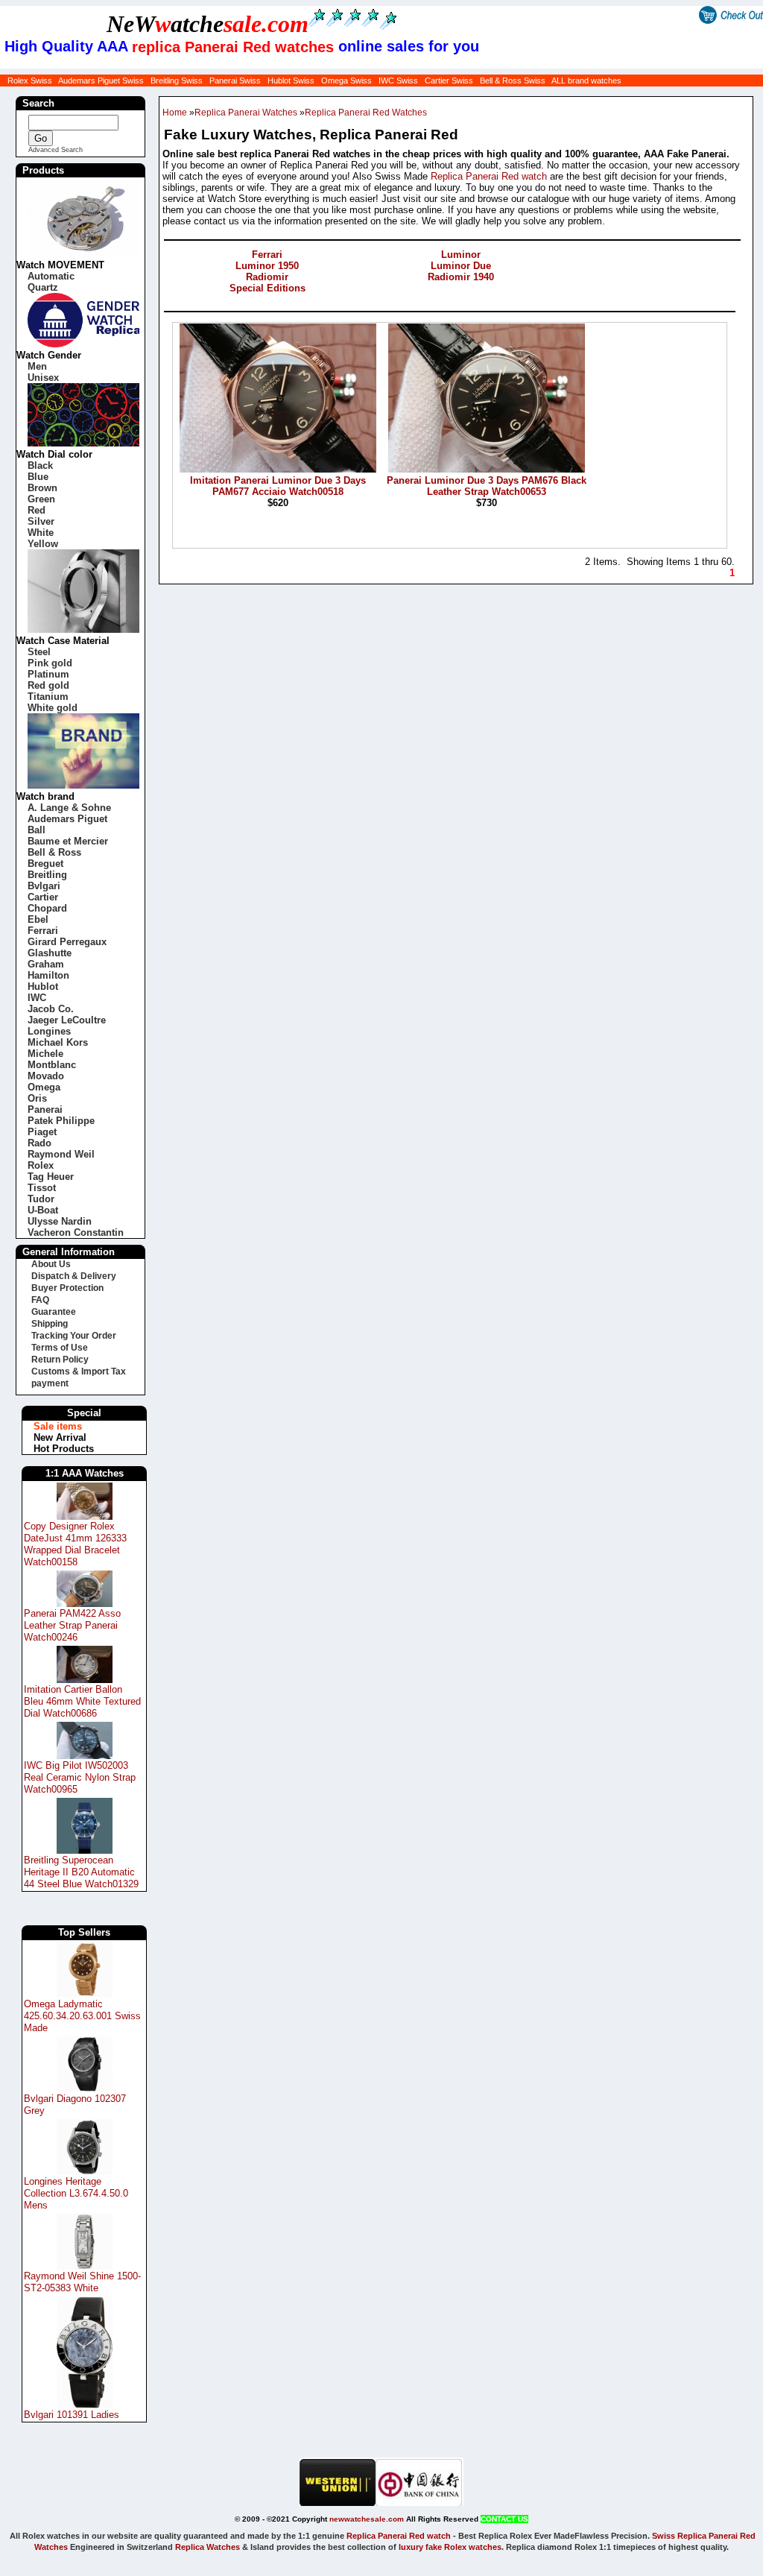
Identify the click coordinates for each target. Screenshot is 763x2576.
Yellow (43, 544)
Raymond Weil (61, 1154)
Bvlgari (44, 886)
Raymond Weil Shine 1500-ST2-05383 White (82, 2282)
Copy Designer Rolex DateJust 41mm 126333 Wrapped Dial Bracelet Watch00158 (75, 1544)
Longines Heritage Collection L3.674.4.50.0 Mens (76, 2193)
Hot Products (64, 1449)
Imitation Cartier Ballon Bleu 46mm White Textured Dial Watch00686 (82, 1701)
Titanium (48, 697)
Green (41, 499)
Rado (39, 1143)
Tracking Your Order (74, 1336)
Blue (38, 477)
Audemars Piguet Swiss (101, 80)
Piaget (42, 1132)
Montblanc (52, 1065)
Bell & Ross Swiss (513, 80)
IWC (37, 998)
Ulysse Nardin (60, 1221)
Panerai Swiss (235, 80)
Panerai (45, 1109)
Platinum (48, 674)
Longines (49, 1031)
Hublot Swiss (291, 80)
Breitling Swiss (177, 80)
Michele (45, 1054)
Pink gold (50, 663)
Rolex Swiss (30, 80)
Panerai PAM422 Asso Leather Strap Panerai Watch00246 (72, 1625)
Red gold (48, 685)
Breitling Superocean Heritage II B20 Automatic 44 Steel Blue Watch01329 (81, 1872)
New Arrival (60, 1437)
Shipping (50, 1324)
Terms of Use (60, 1348)
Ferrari (43, 931)
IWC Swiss (398, 80)
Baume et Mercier (68, 841)
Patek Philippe (61, 1121)
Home (175, 113)
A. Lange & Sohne (69, 808)
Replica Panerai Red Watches (366, 113)
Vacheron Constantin (76, 1232)
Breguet (45, 864)
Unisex (43, 378)
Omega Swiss (346, 80)
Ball (37, 830)
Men (37, 366)
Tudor (41, 1199)
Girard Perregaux (67, 942)
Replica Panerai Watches (246, 113)
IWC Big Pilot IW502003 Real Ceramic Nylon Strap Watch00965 (80, 1777)
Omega (44, 1087)
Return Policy (60, 1360)
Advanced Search (56, 150)
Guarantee (54, 1312)
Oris (37, 1098)
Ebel (38, 919)
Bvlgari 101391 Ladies (72, 2415)
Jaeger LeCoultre (67, 1020)
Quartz (43, 287)
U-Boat (43, 1210)
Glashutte (50, 953)
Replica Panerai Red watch (489, 176)
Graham (46, 964)
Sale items (58, 1426)
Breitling (47, 875)
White (41, 533)
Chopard (47, 908)
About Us (51, 1264)
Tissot (42, 1188)
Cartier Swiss (449, 80)
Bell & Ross (54, 852)
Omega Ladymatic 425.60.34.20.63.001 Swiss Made (82, 2016)
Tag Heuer (51, 1177)
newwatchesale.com (367, 2519)
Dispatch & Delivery (74, 1276)
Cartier (43, 897)
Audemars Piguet (67, 819)
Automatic (51, 276)
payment (50, 1383)
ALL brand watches (586, 80)
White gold (53, 708)
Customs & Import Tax (79, 1371)
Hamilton (48, 975)
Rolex (41, 1165)
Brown (42, 488)
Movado (46, 1076)
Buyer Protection (67, 1288)
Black (40, 465)
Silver (41, 521)
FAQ (40, 1300)
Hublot (43, 986)
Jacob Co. (51, 1009)
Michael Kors (58, 1042)
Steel (39, 652)
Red (37, 510)
